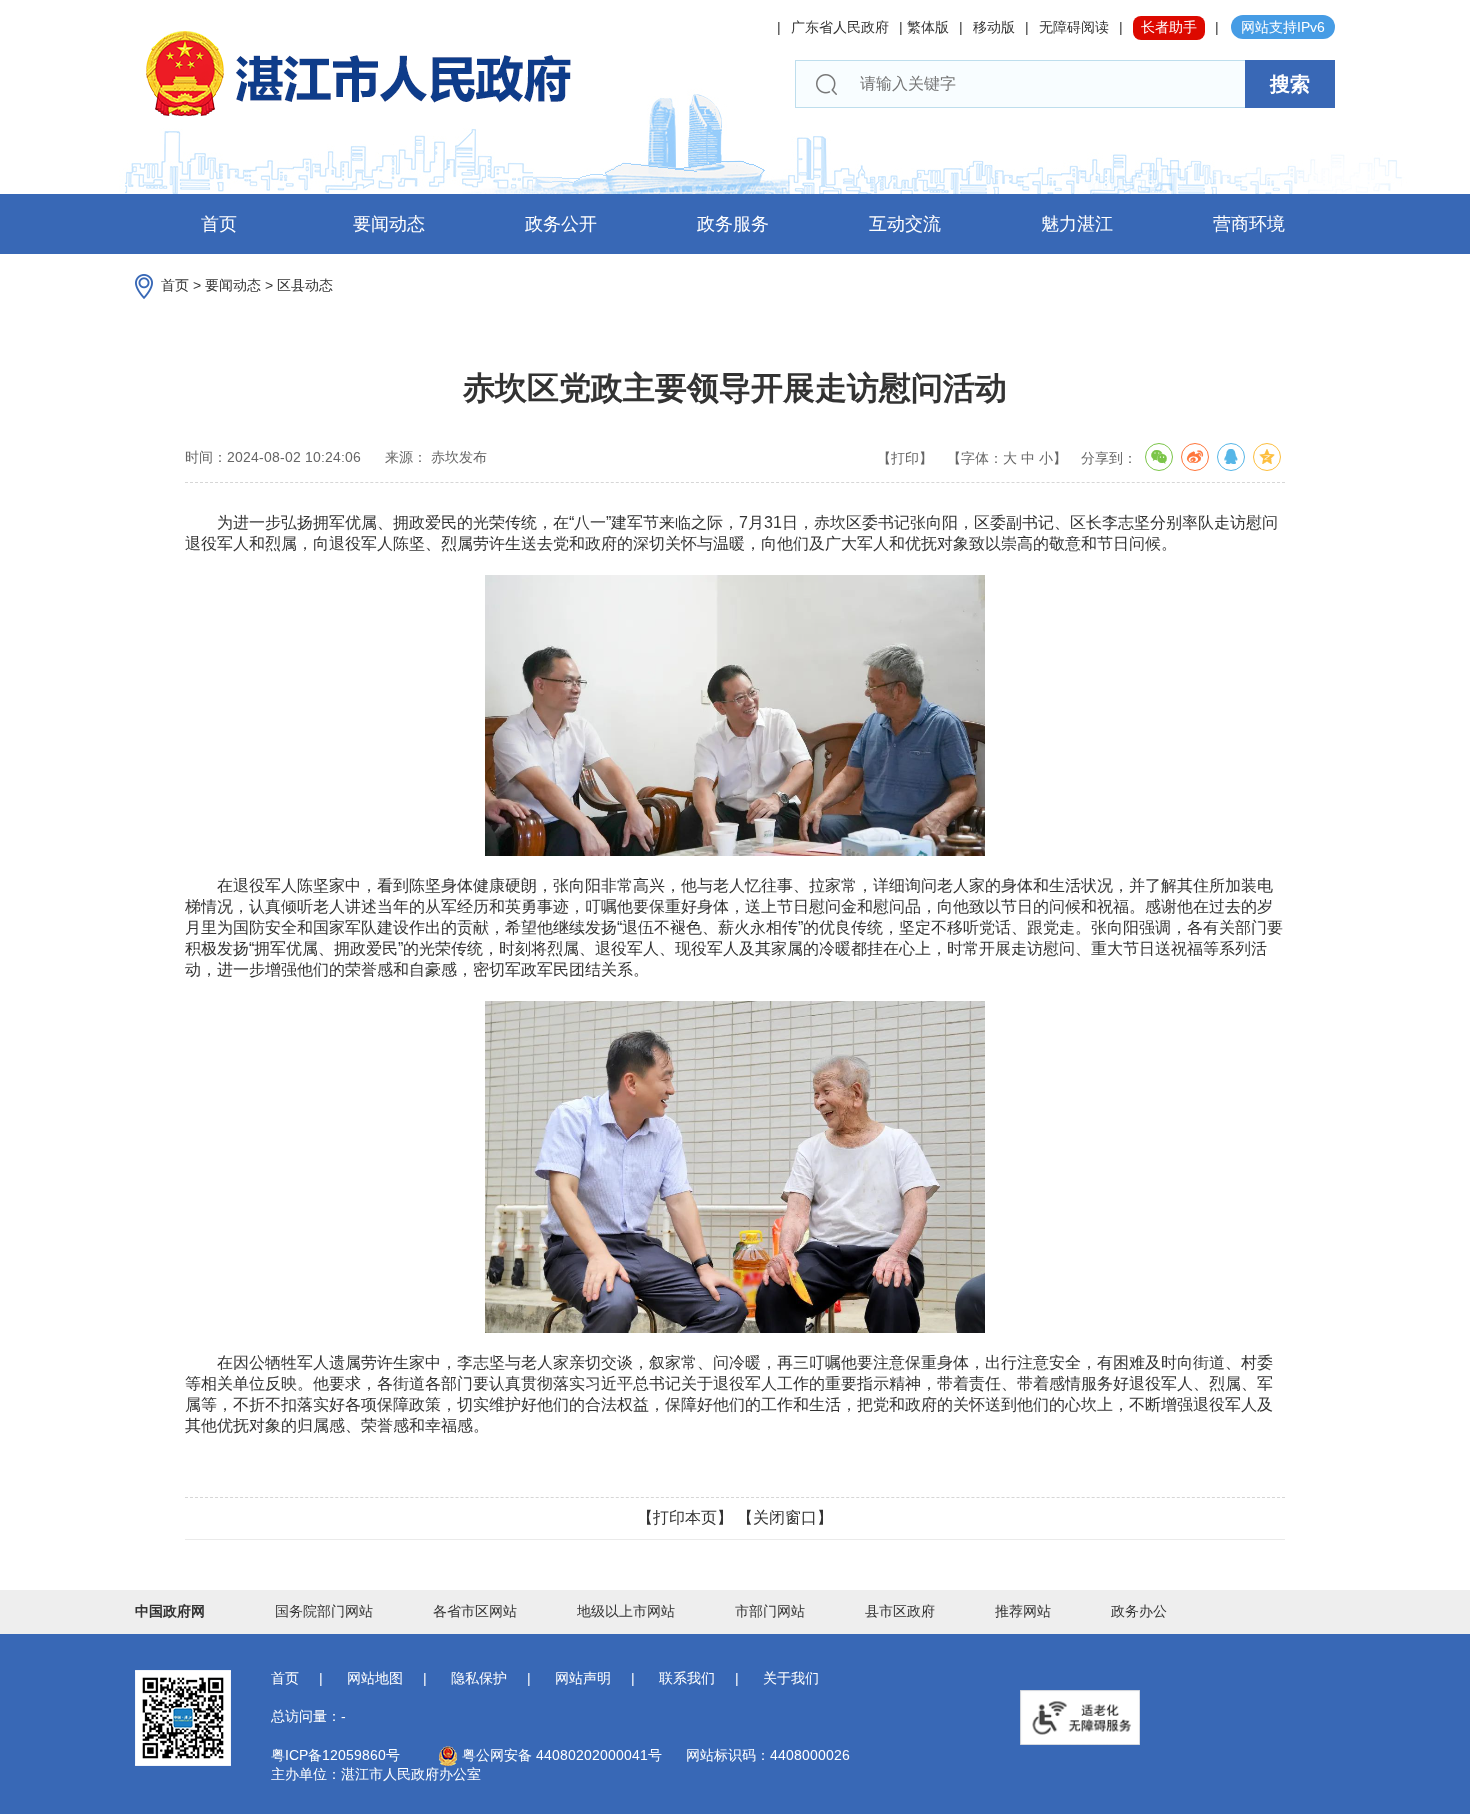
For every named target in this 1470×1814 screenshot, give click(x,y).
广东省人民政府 (840, 27)
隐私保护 (479, 1678)
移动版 (994, 27)
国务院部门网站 (324, 1611)
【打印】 (905, 458)
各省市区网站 (475, 1611)
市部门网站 (770, 1611)
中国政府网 (170, 1611)
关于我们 (791, 1678)
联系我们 (687, 1678)
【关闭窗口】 (785, 1517)
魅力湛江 (1077, 224)
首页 (219, 224)
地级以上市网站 (626, 1611)
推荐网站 (1023, 1611)
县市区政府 (900, 1611)
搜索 (1290, 84)
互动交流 (905, 224)
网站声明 (583, 1678)
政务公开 (561, 224)
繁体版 (928, 27)
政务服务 (733, 224)
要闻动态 (389, 224)
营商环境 (1249, 224)
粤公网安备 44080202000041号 (560, 1755)
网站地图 (375, 1678)
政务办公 (1139, 1611)
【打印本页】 (685, 1517)
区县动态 (305, 285)
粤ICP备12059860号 (335, 1755)
